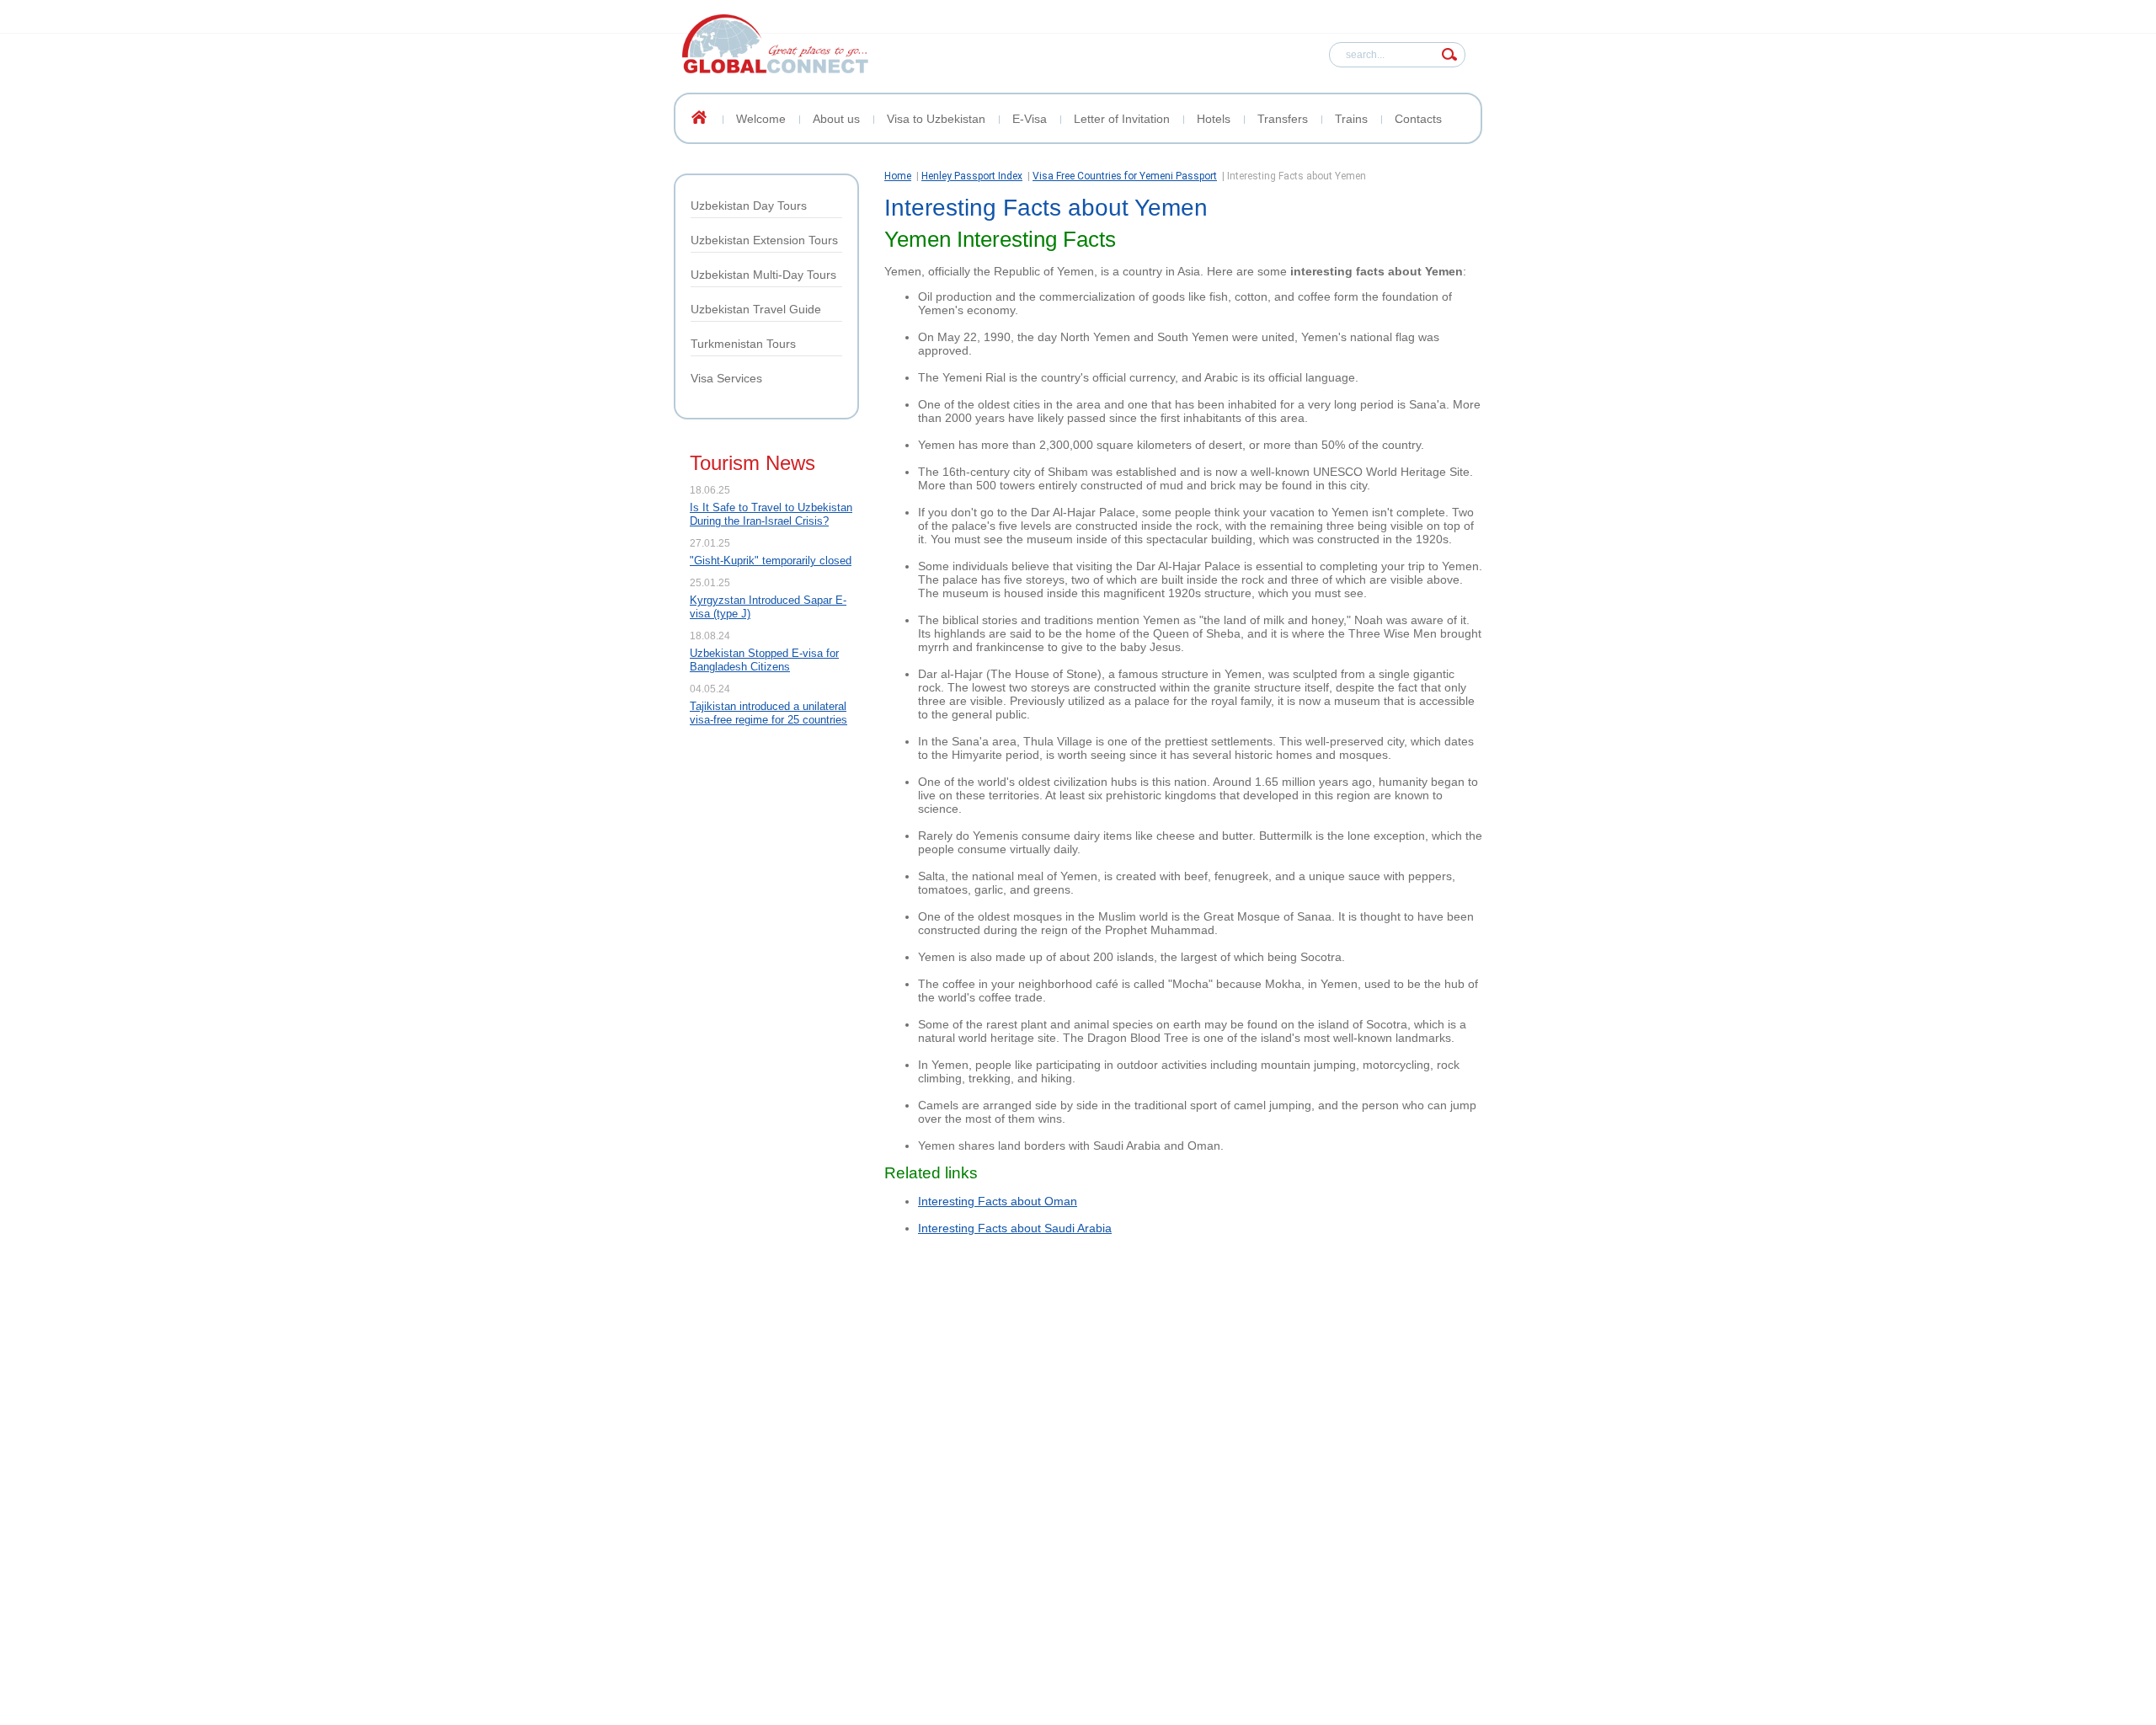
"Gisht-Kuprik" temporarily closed (771, 561)
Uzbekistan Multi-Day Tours (763, 275)
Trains (1351, 119)
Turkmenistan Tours (743, 344)
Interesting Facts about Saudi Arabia (1015, 1228)
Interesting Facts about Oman (998, 1201)
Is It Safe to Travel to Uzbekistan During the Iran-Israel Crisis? (771, 514)
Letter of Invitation (1122, 119)
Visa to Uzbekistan (936, 119)
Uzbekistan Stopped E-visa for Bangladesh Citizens (764, 660)
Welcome (761, 119)
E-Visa (1030, 119)
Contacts (1418, 119)
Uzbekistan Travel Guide (756, 309)
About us (836, 119)
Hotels (1214, 119)
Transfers (1283, 119)
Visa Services (726, 378)
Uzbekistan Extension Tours (764, 240)
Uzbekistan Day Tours (749, 206)
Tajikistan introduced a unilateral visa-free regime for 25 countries (768, 713)
